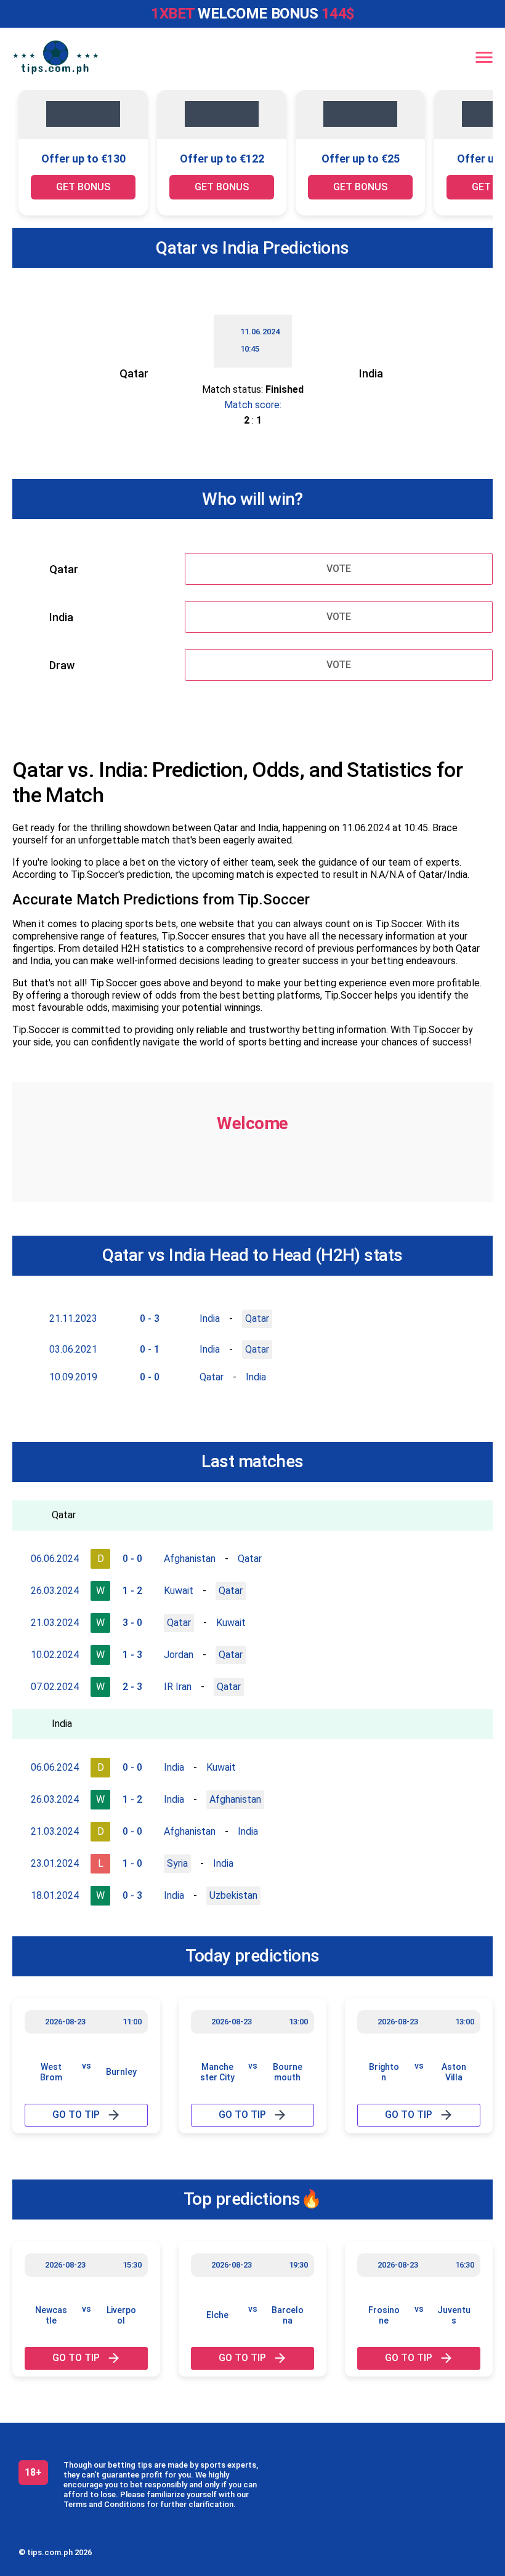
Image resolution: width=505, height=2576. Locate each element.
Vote (339, 569)
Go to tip (76, 2115)
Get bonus (83, 187)
